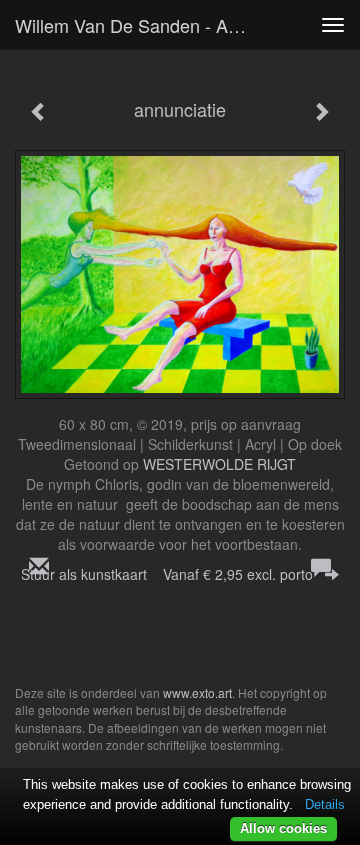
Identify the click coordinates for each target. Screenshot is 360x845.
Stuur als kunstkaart (167, 574)
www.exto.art (197, 692)
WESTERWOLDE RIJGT (219, 464)
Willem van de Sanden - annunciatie (138, 25)
